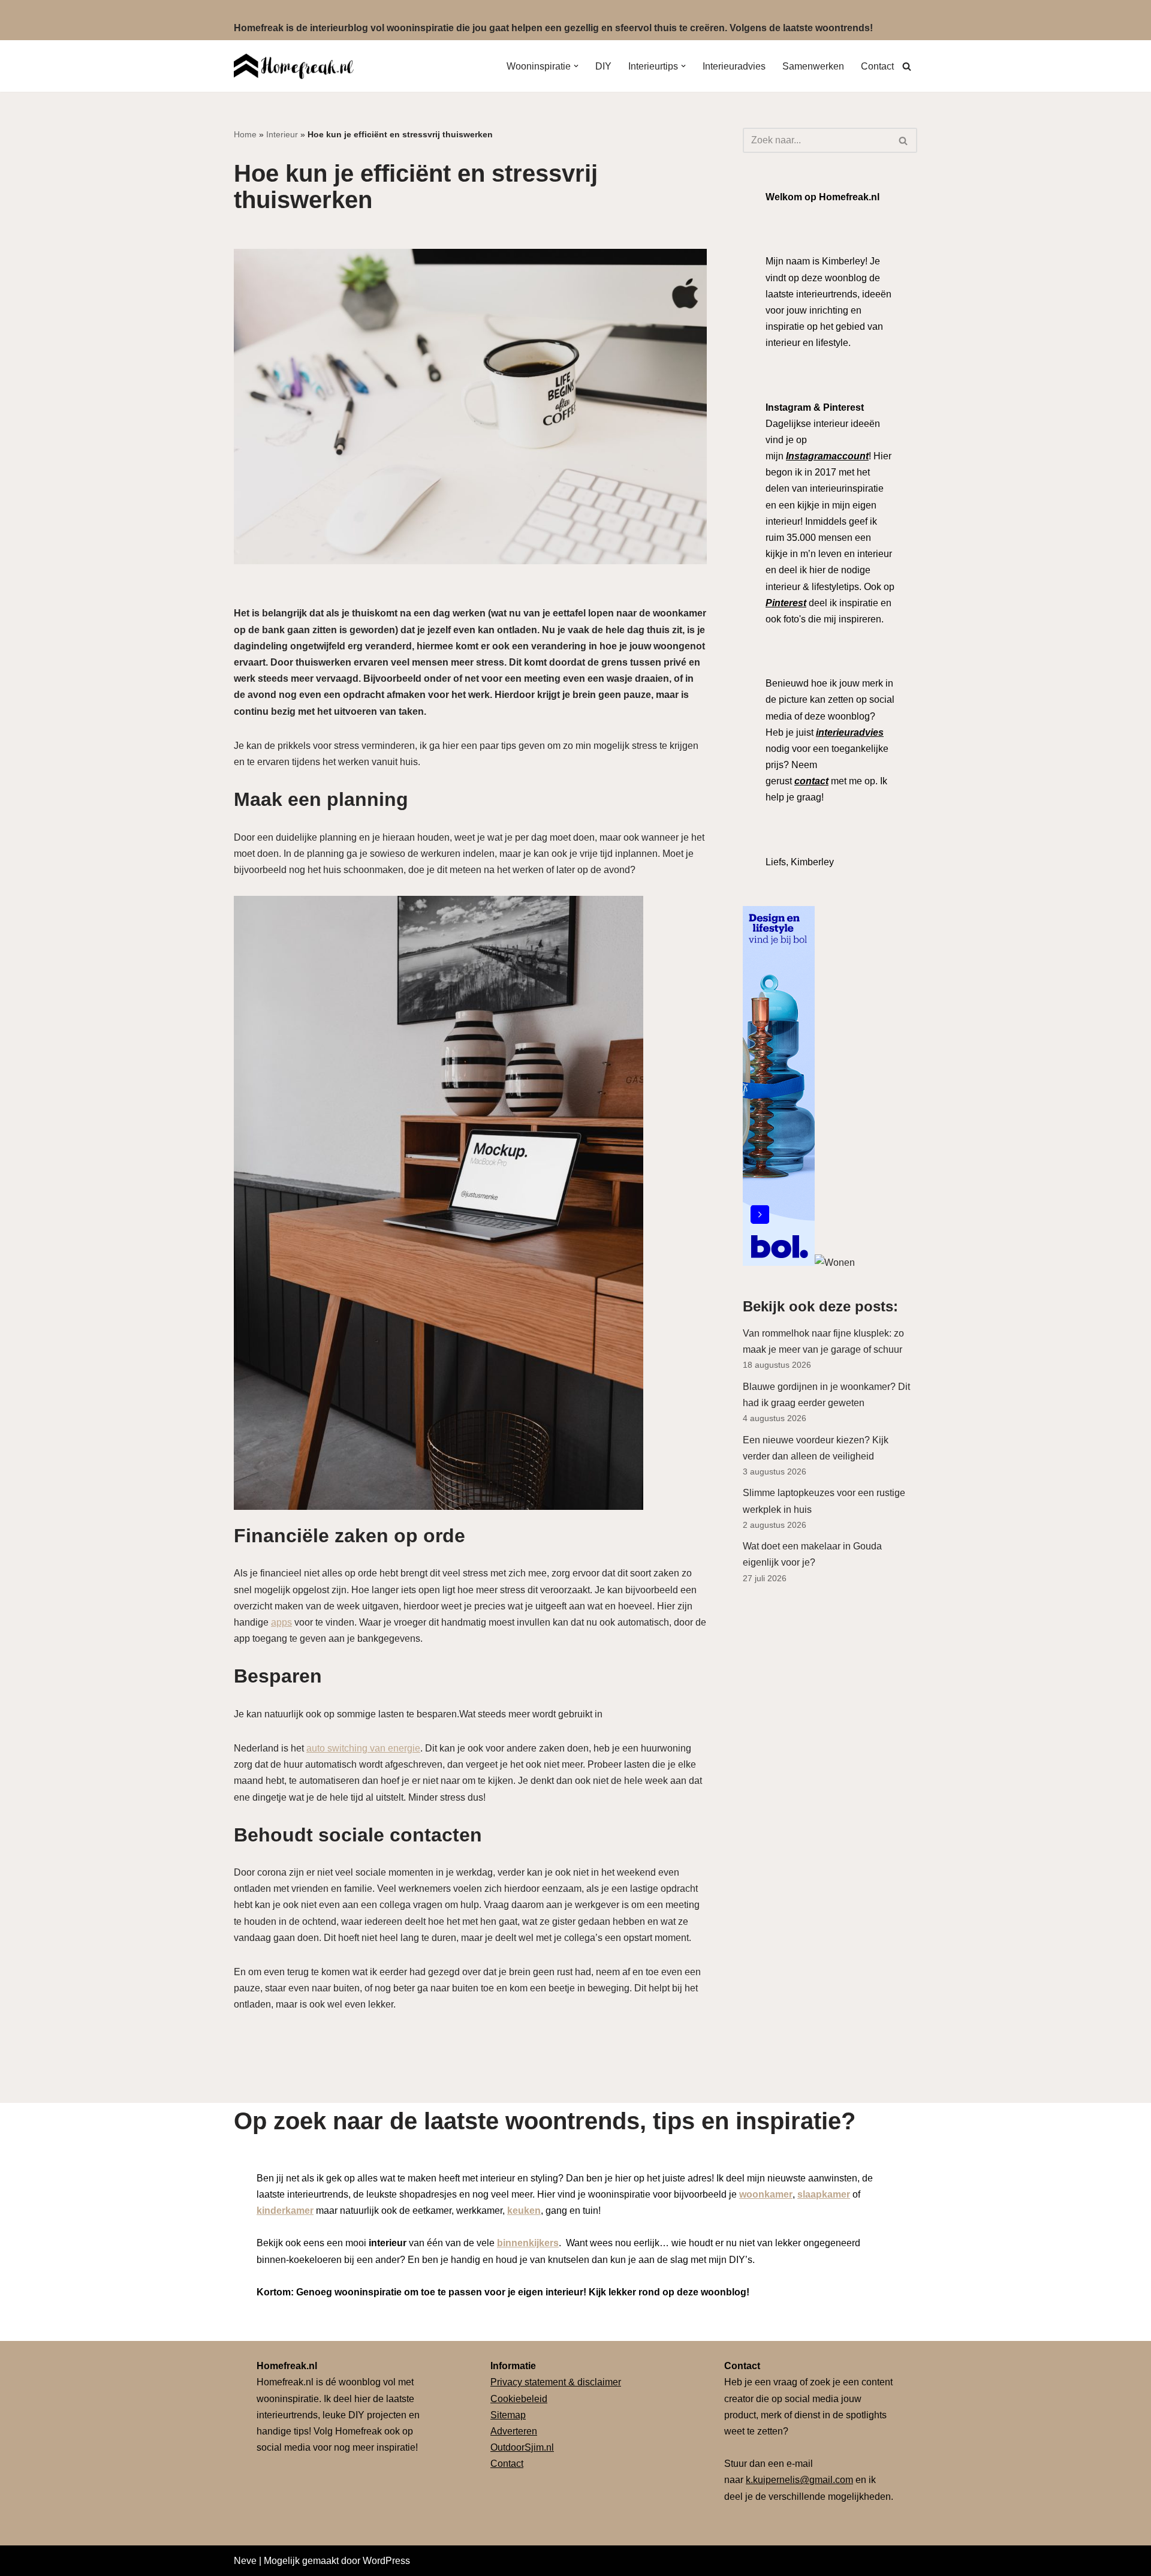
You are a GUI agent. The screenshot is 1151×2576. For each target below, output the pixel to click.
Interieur (282, 134)
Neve (245, 2561)
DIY (603, 66)
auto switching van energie (363, 1748)
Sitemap (508, 2415)
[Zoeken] (907, 66)
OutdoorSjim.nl (522, 2447)
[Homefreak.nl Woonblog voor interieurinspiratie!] (294, 66)
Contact (877, 66)
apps (281, 1622)
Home (245, 134)
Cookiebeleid (519, 2399)
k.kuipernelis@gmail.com (799, 2480)
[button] (576, 66)
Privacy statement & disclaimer (556, 2382)
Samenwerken (813, 66)
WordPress (386, 2561)
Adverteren (514, 2431)
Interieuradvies (734, 66)
